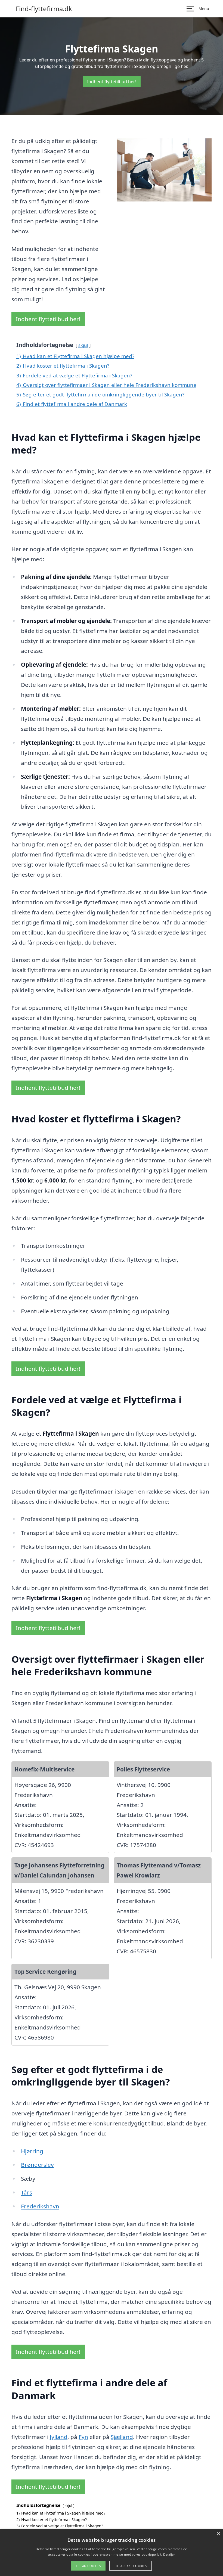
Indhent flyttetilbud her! (112, 82)
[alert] (112, 2553)
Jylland (59, 2437)
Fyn (83, 2437)
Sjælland (122, 2437)
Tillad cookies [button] (88, 2566)
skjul (83, 345)
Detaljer (169, 2554)
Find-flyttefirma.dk (44, 9)
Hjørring (32, 2151)
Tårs (27, 2192)
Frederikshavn (40, 2206)
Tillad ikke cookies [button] (131, 2566)
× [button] (218, 2534)
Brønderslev (37, 2165)
